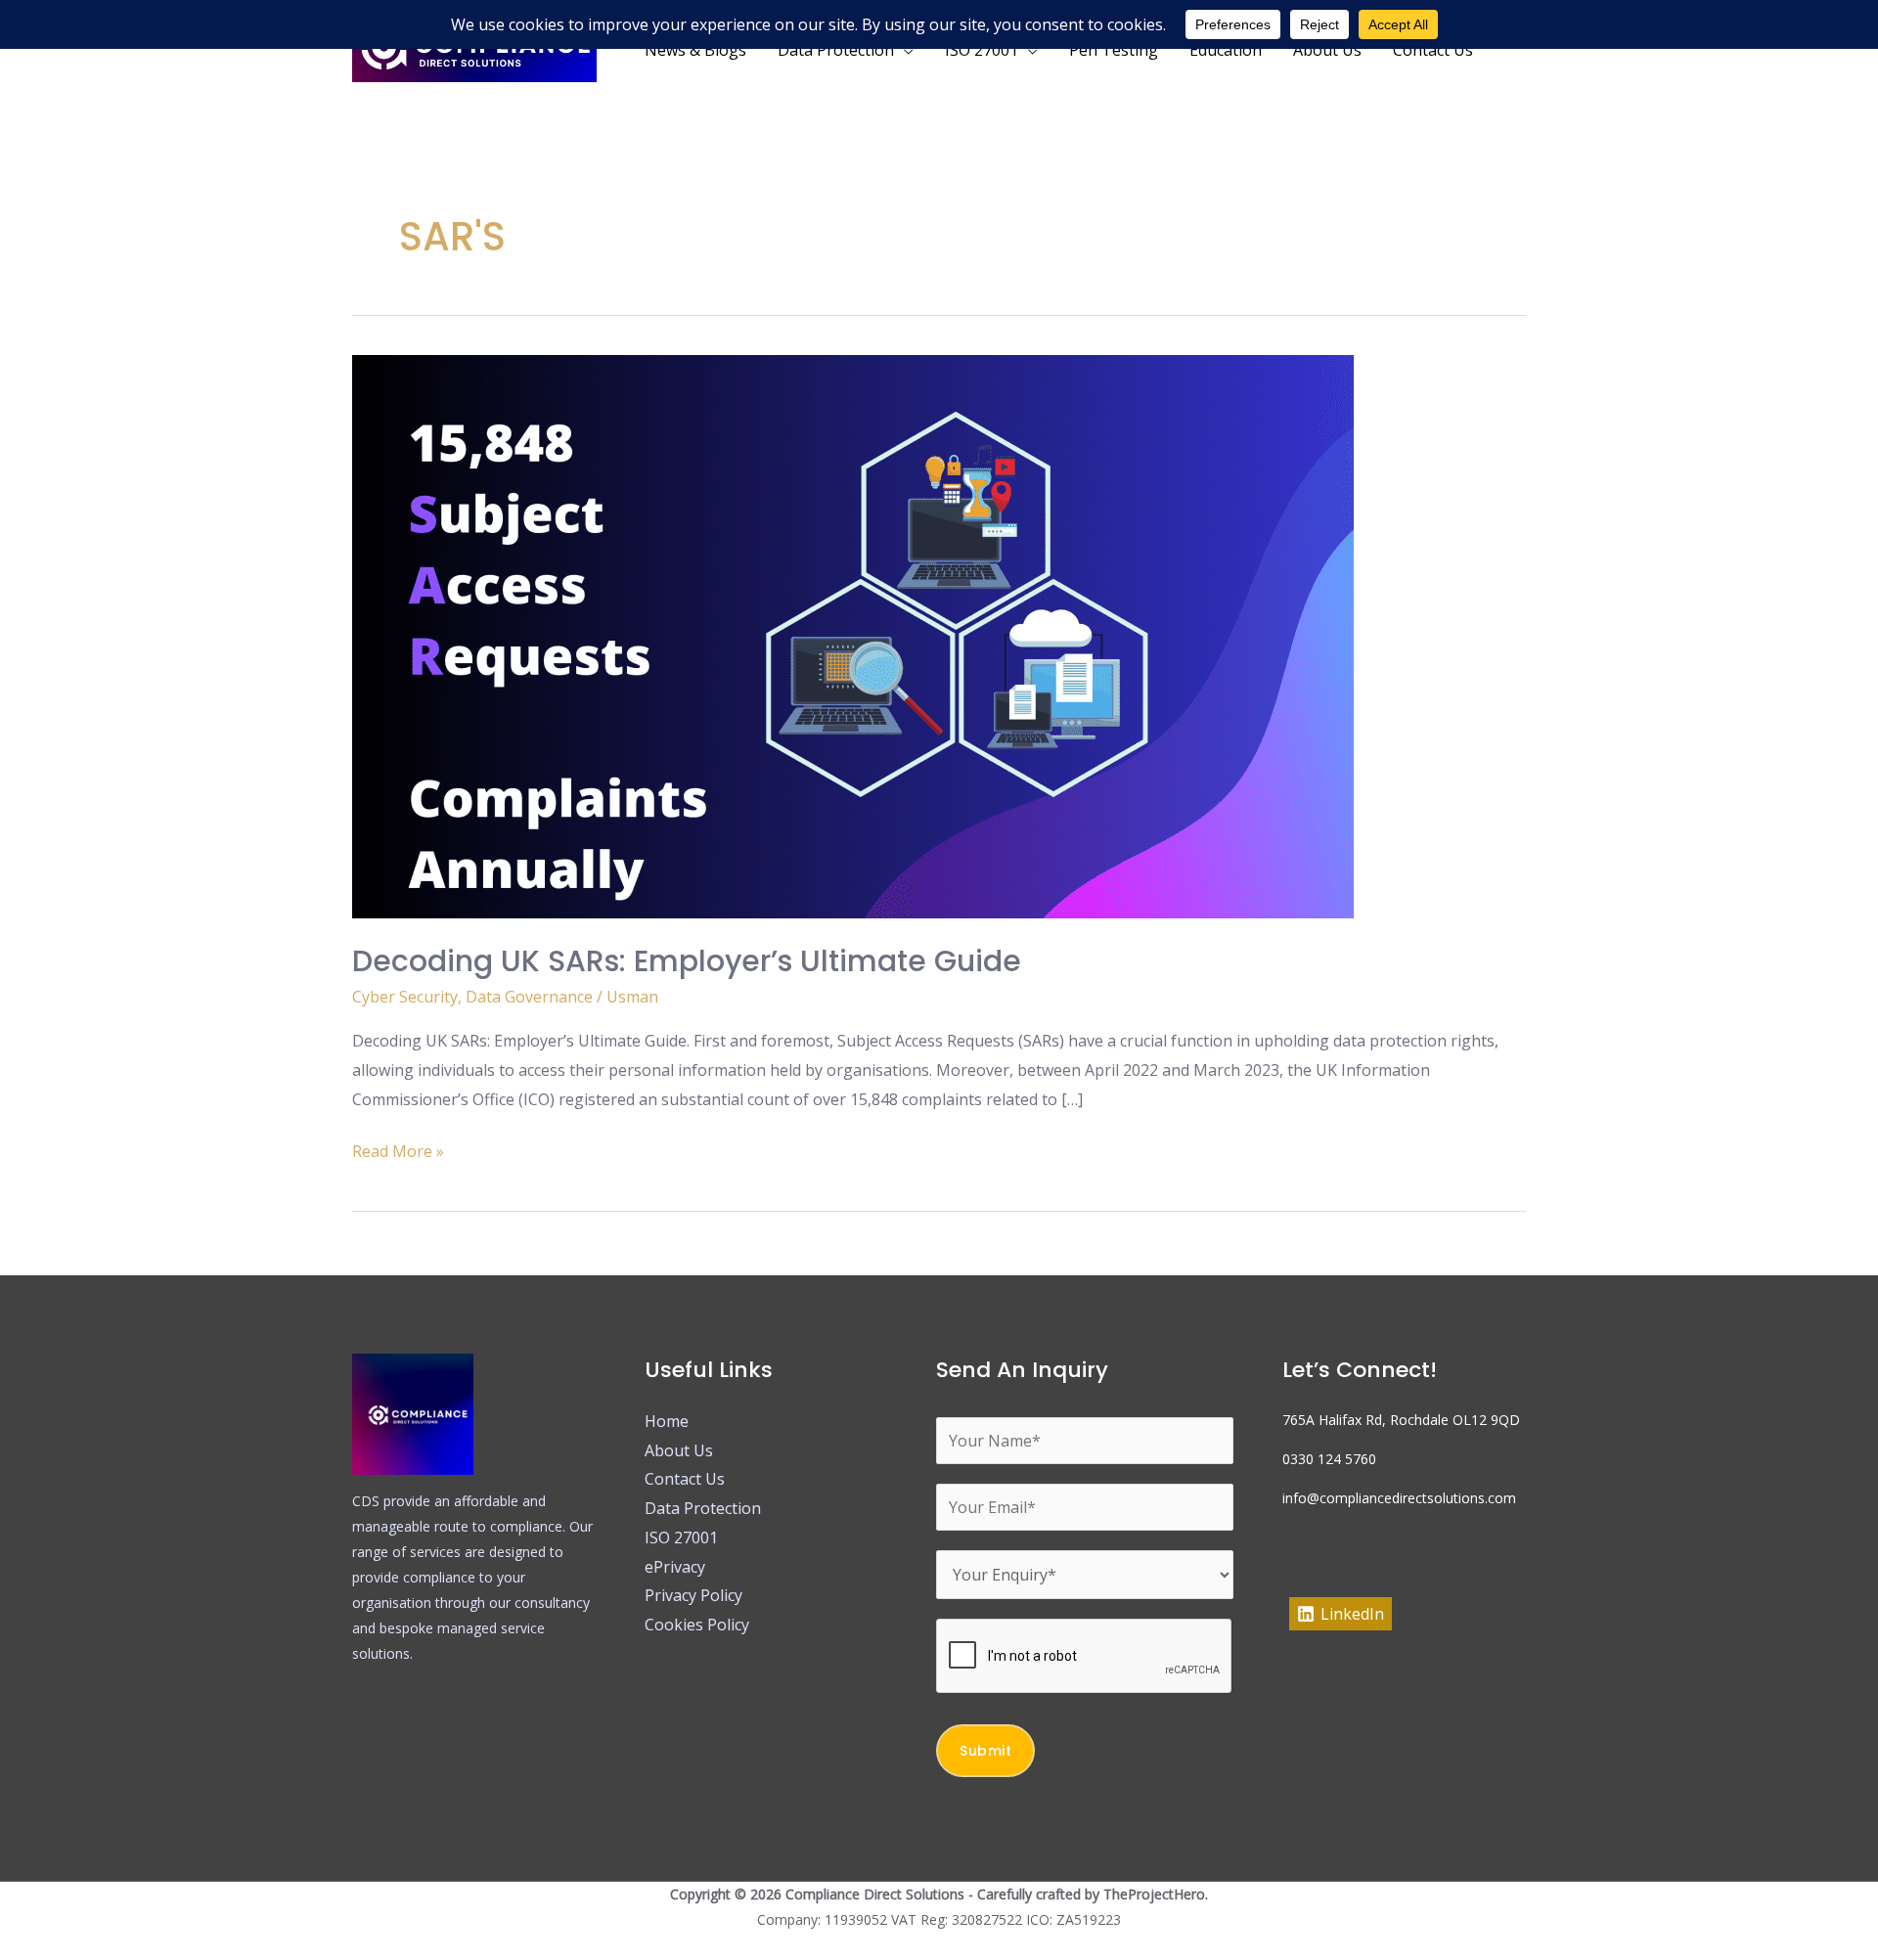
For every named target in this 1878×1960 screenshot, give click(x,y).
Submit (985, 1751)
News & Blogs (695, 50)
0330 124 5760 (1329, 1459)
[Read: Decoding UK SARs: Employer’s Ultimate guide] (853, 635)
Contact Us (1433, 50)
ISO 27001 (681, 1537)
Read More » (398, 1150)
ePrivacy (675, 1567)
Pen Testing (1114, 50)
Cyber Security (405, 997)
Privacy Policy (693, 1595)
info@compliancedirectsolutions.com (1399, 1498)
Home (667, 1421)
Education (1226, 50)
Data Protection (703, 1508)
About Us (1327, 50)
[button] (1517, 50)
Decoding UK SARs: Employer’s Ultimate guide (687, 961)
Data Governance (529, 997)
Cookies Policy (697, 1625)
